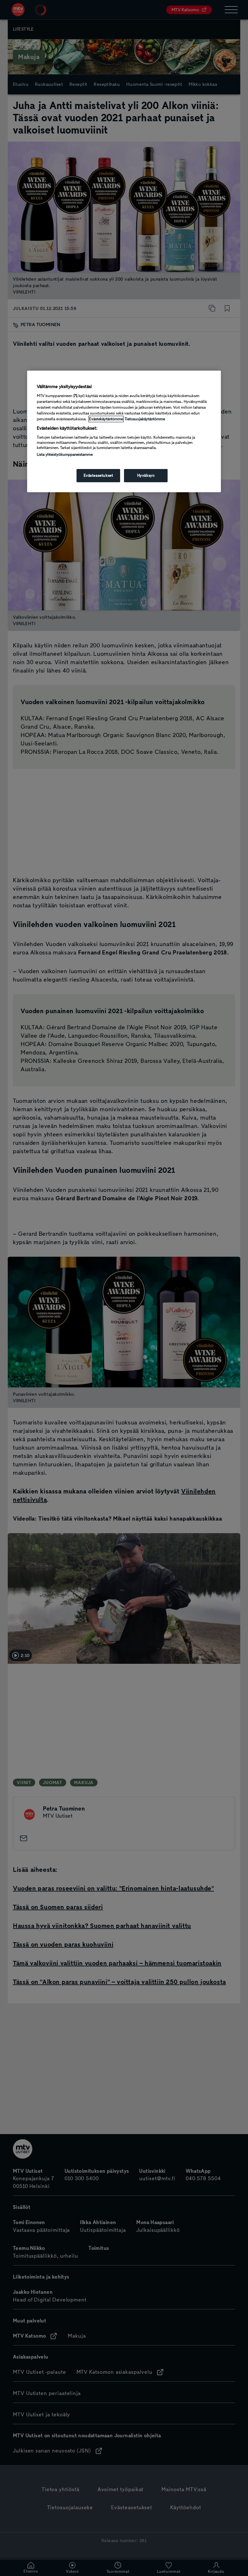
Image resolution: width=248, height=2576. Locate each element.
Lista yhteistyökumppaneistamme (65, 454)
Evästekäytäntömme (106, 419)
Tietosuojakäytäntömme (145, 419)
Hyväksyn (146, 475)
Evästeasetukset (98, 475)
